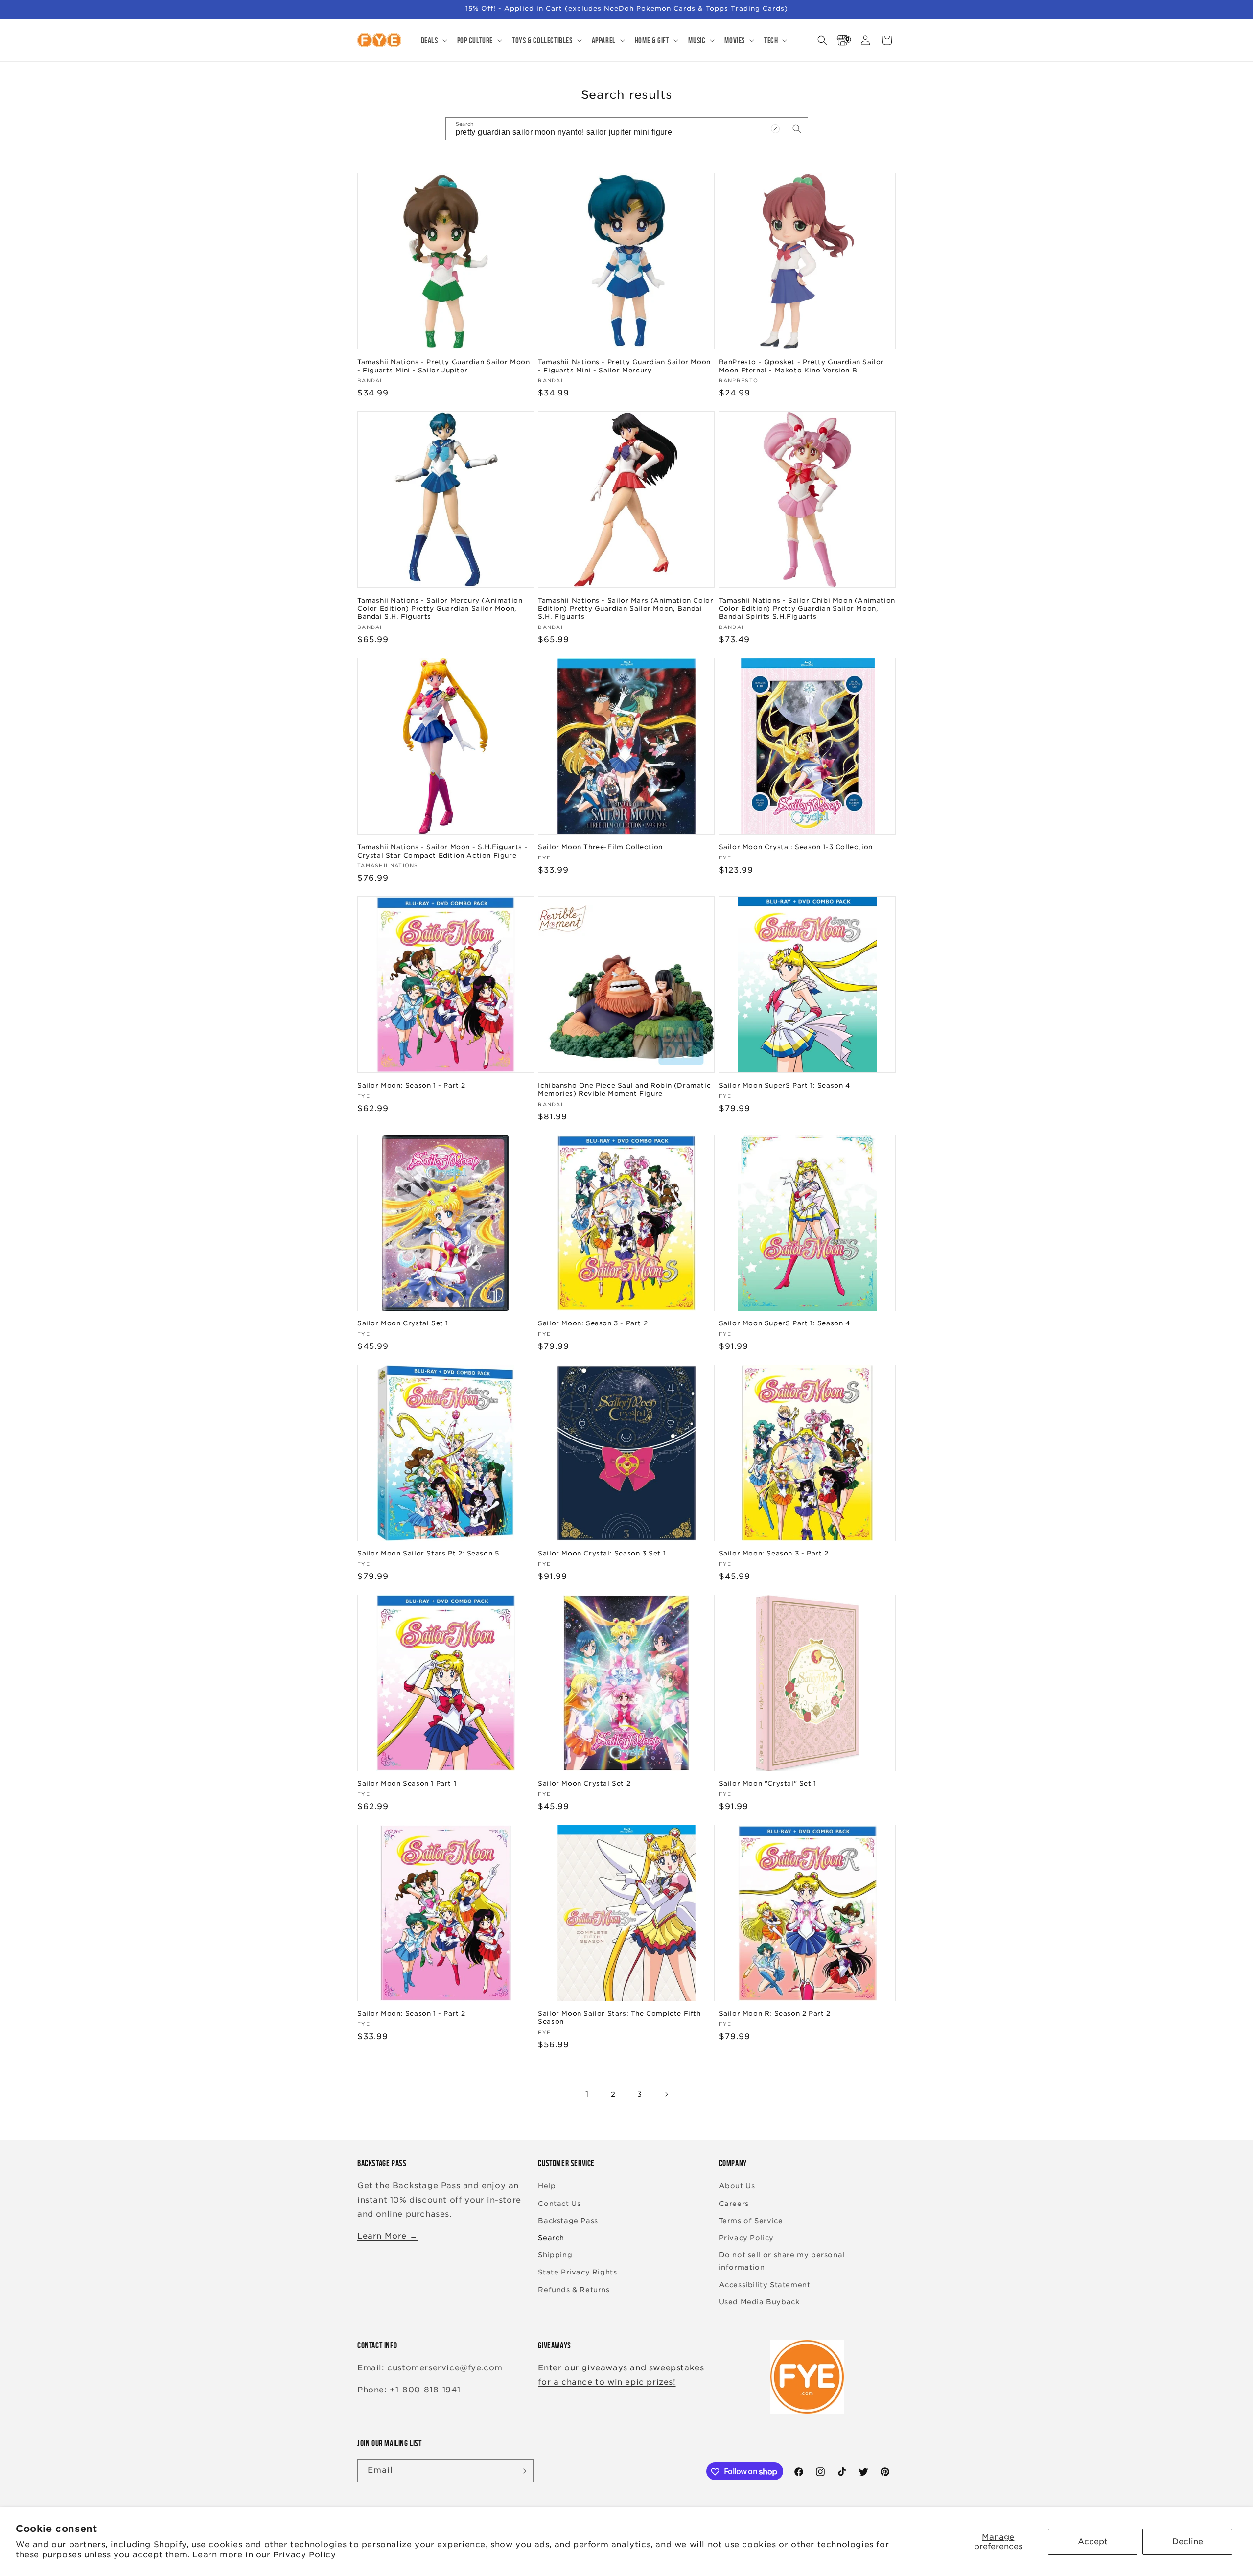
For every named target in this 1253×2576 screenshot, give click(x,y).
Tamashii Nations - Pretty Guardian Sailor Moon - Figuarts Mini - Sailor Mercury (624, 366)
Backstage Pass (568, 2221)
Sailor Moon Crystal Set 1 (403, 1323)
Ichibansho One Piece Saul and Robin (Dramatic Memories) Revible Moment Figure (624, 1089)
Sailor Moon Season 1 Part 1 (407, 1783)
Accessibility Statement (765, 2285)
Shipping (555, 2255)
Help (547, 2186)
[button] (433, 40)
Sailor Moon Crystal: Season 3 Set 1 (602, 1553)
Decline (1188, 2541)
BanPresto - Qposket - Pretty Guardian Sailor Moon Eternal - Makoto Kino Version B (801, 366)
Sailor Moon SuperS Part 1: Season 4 (785, 1085)
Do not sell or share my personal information (782, 2261)
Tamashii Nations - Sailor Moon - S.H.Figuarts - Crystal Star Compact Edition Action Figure (442, 851)
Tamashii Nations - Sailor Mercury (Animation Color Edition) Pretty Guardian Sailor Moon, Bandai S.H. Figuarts (440, 608)
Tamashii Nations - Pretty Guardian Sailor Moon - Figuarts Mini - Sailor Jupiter (444, 366)
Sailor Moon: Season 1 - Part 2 (411, 1085)
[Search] (797, 129)
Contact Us (559, 2204)
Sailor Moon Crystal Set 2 (584, 1783)
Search (551, 2238)
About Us (737, 2186)
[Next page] (666, 2094)
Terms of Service (751, 2221)
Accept (1093, 2541)
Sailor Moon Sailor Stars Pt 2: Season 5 (428, 1553)
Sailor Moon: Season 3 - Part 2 (593, 1323)
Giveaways (554, 2345)
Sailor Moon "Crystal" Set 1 (768, 1783)
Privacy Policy (304, 2555)
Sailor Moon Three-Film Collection (600, 847)
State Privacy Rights (577, 2273)
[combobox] (627, 129)
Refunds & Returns (574, 2290)
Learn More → (387, 2236)
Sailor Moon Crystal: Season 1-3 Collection (796, 847)
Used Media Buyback (759, 2302)
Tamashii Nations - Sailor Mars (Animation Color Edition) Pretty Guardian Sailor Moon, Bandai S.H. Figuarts (626, 608)
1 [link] (587, 2094)
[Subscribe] (522, 2471)
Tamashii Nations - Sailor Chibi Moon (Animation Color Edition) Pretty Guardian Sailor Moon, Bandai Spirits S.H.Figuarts (807, 608)
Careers (734, 2204)
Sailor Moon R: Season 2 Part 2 (775, 2014)
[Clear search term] (775, 129)
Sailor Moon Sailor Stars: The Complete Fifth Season (619, 2018)
